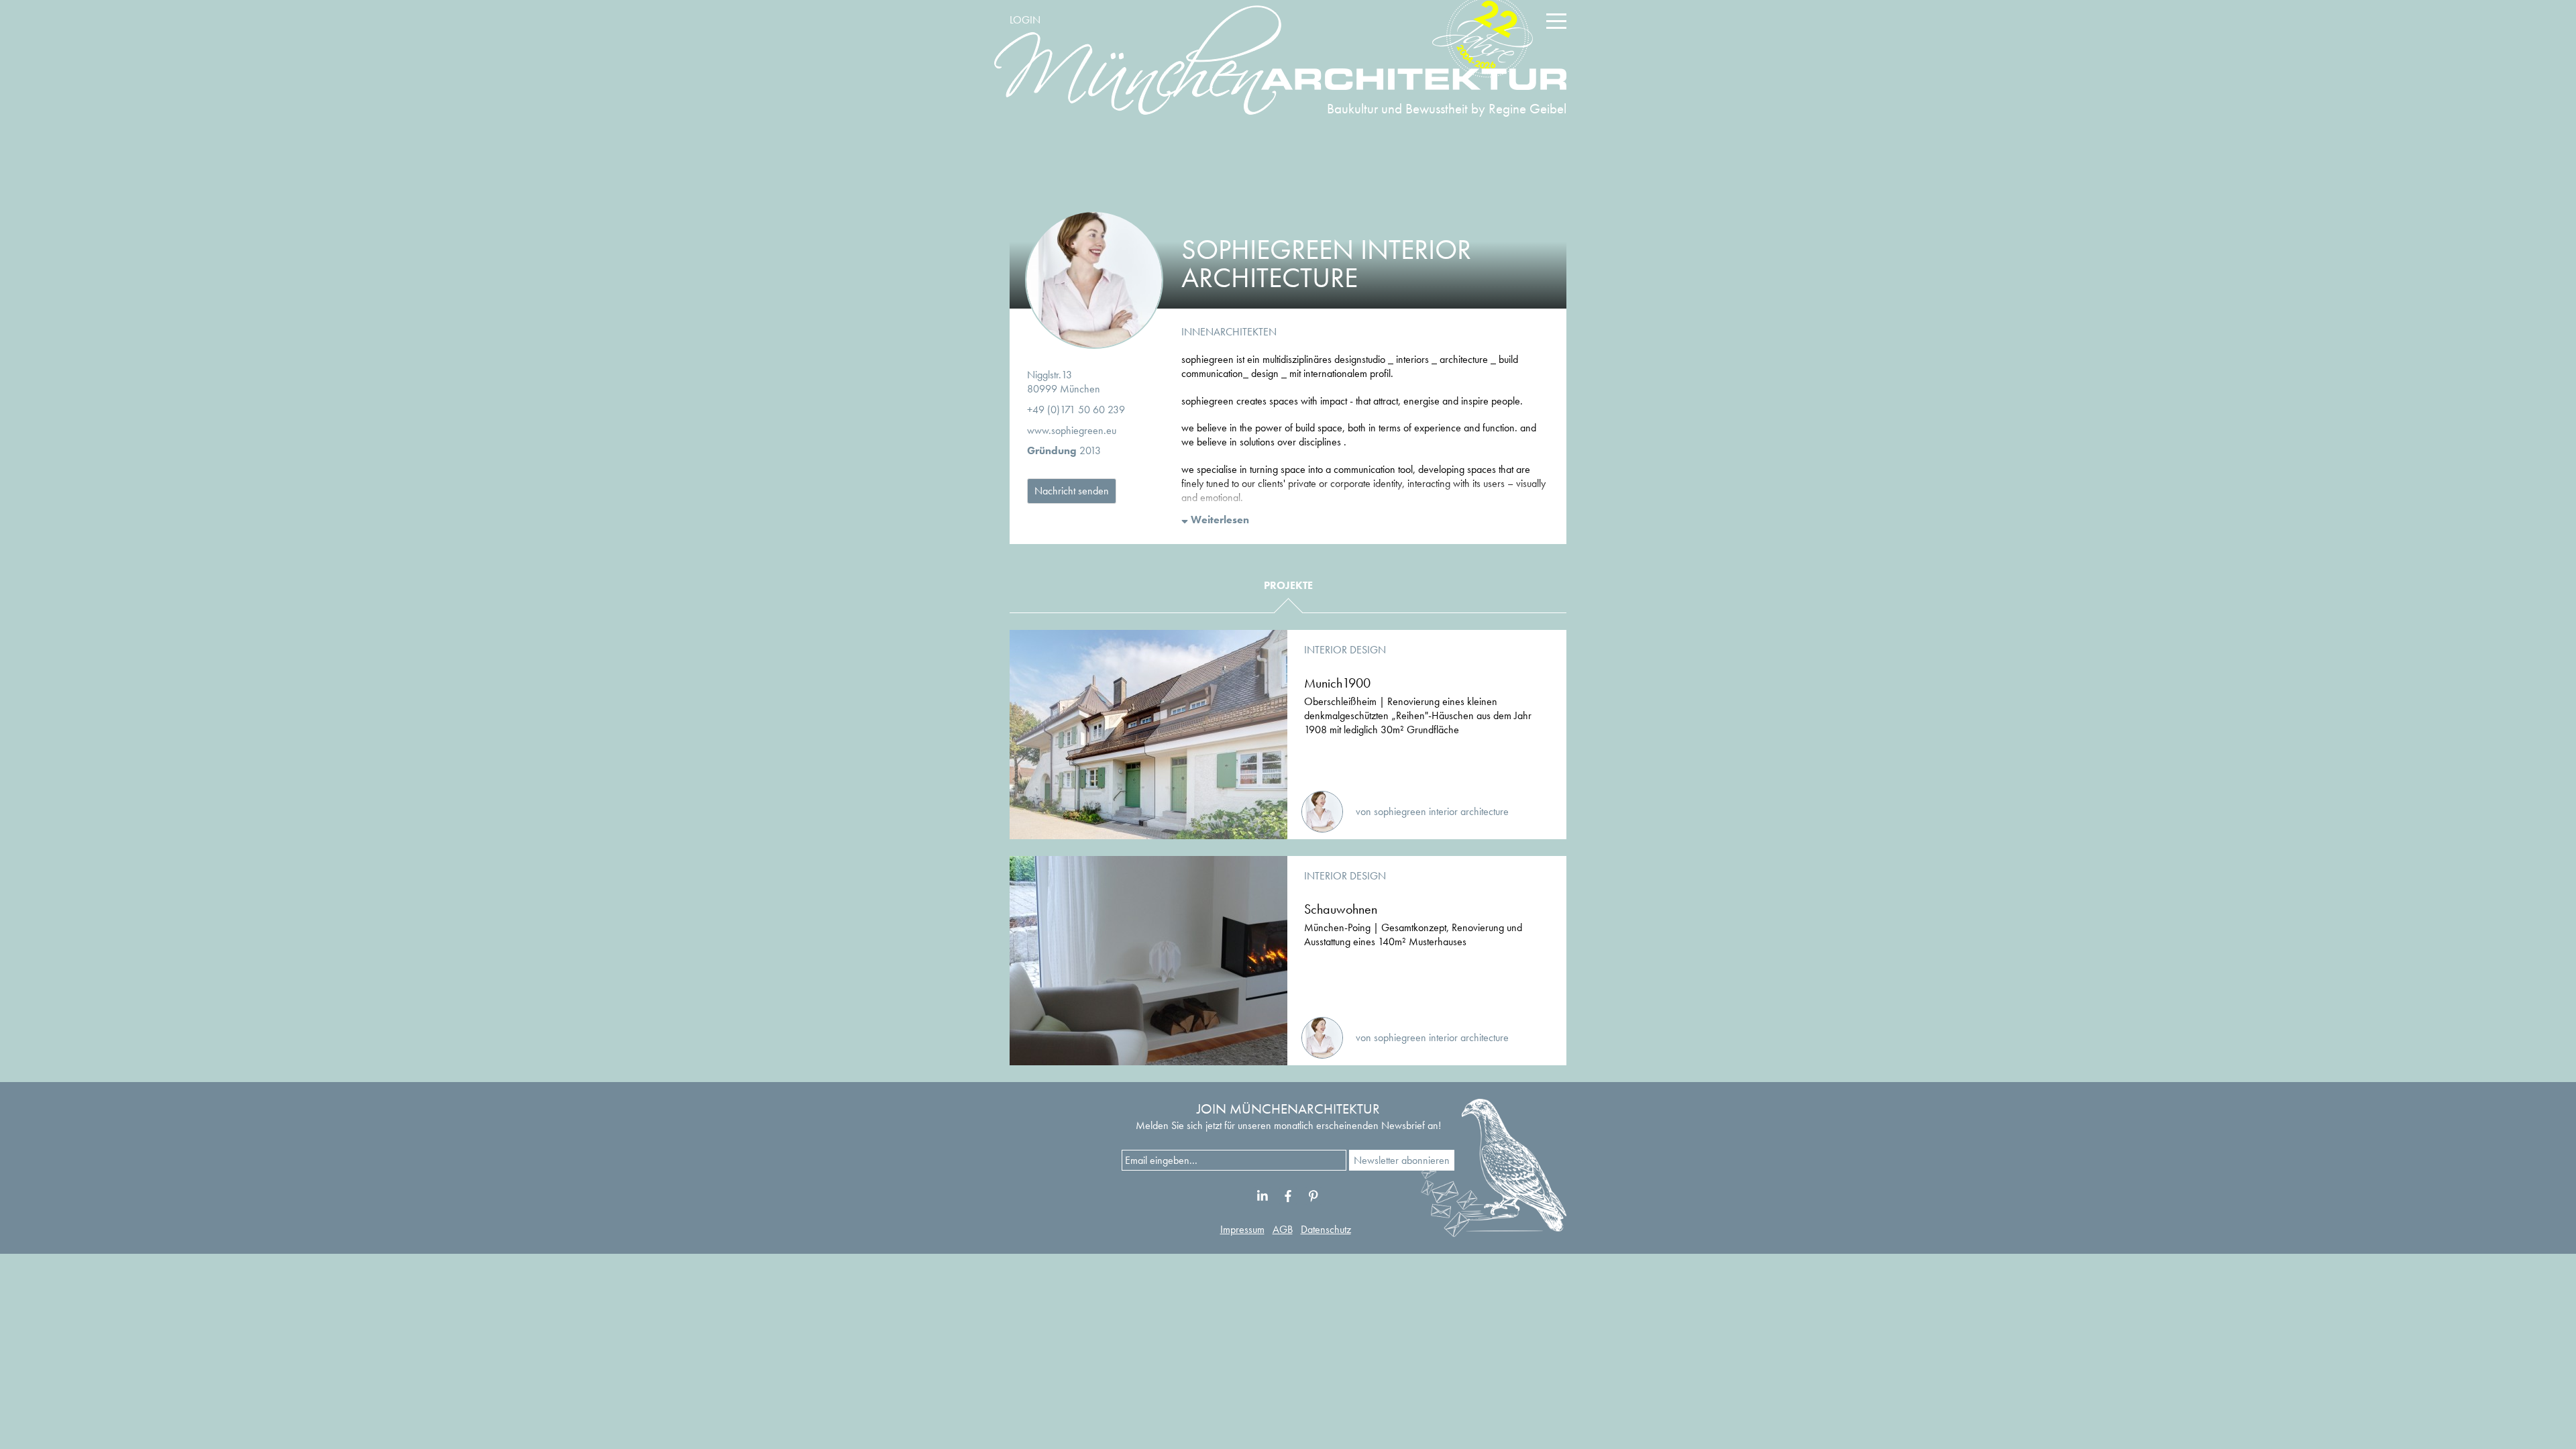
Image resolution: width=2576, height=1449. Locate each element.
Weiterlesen (1219, 520)
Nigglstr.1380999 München (1064, 382)
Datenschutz (1326, 1229)
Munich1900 (1337, 683)
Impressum (1242, 1229)
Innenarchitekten (1229, 332)
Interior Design (1345, 650)
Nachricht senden (1072, 491)
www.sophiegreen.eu (1072, 430)
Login (1025, 20)
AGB (1283, 1229)
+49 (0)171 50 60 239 (1076, 410)
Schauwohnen (1341, 909)
